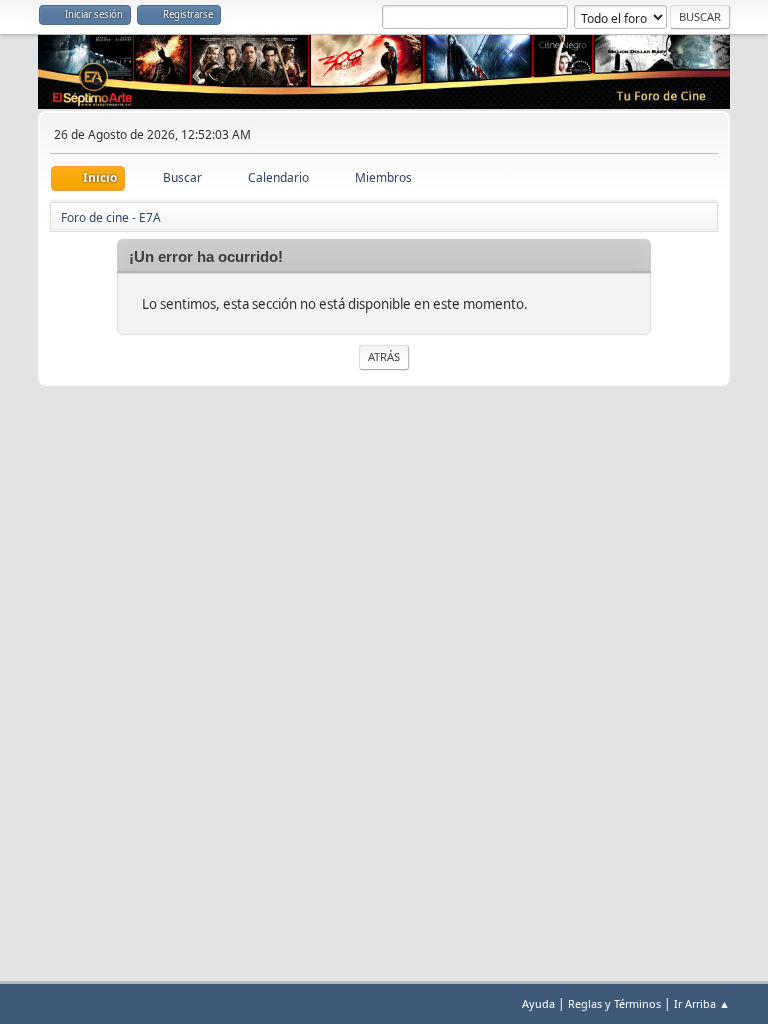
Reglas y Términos (614, 1003)
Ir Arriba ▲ (702, 1003)
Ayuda (538, 1003)
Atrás (384, 356)
